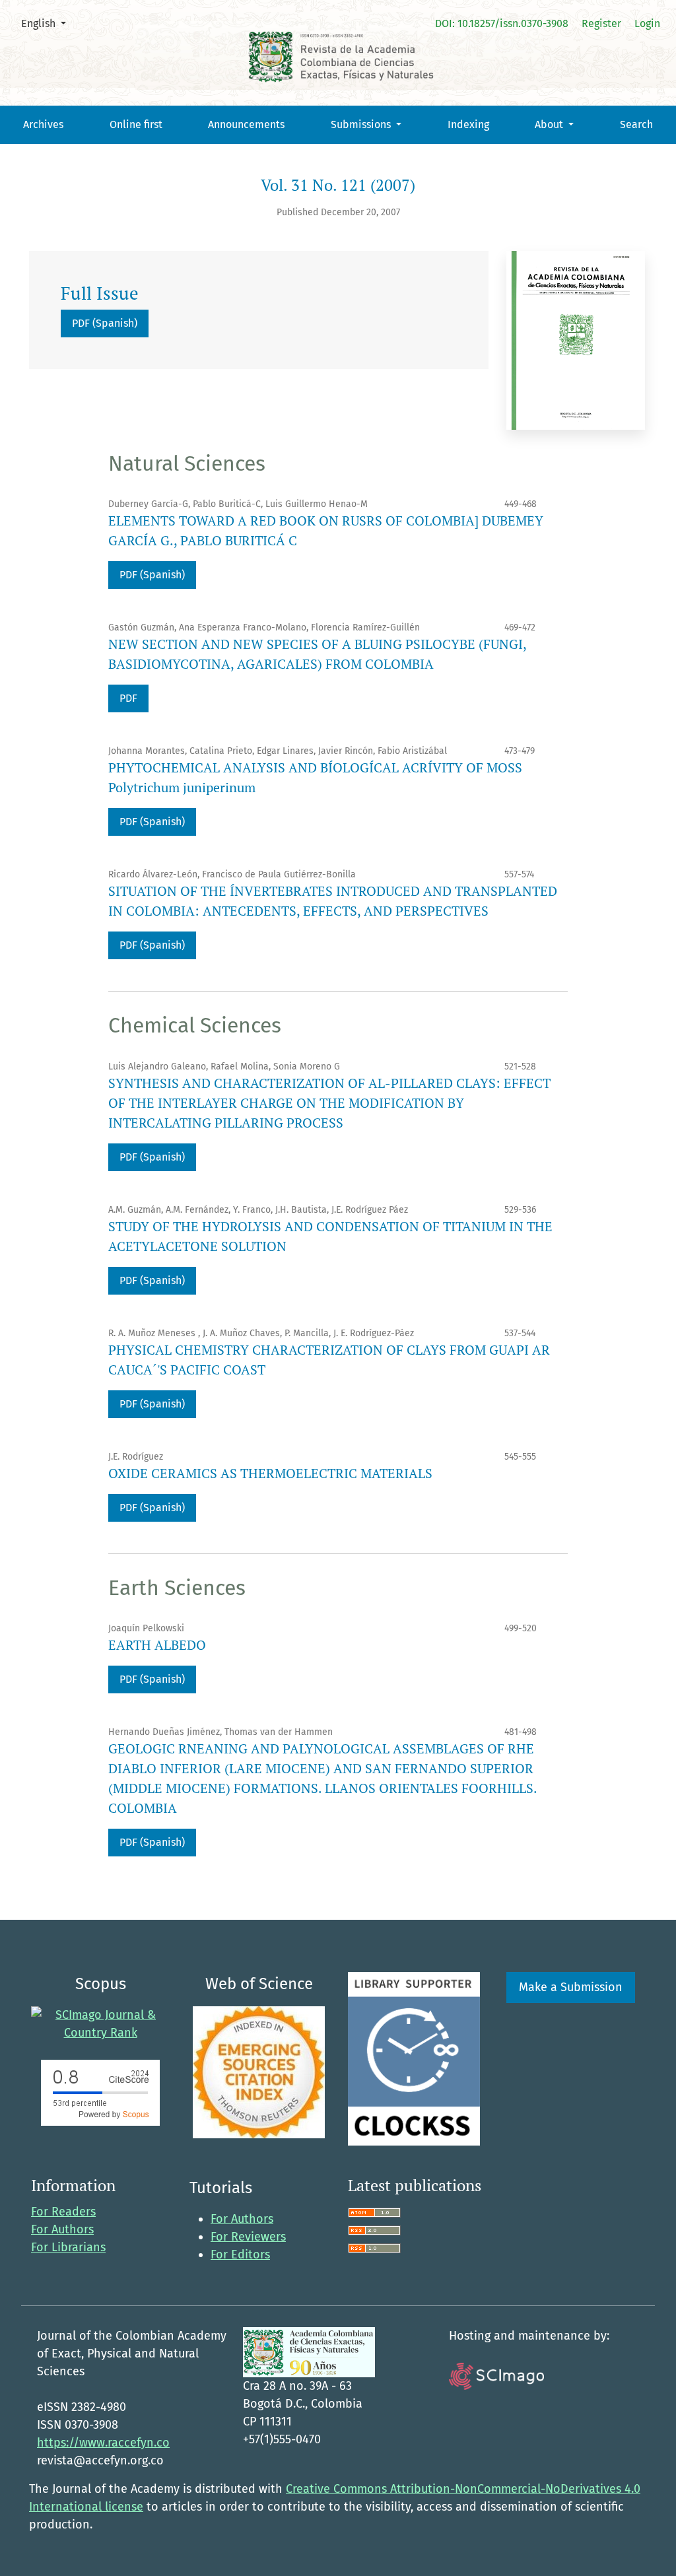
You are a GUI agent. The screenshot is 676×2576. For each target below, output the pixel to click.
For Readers (63, 2212)
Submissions (362, 124)
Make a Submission (571, 1987)
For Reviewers (248, 2237)
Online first (136, 124)
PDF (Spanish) (105, 323)
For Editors (240, 2254)
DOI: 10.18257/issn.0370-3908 (502, 23)
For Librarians (68, 2247)
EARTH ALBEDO (157, 1645)
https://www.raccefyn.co (103, 2443)
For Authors (62, 2229)
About (550, 124)
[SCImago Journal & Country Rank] (100, 2023)
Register (601, 23)
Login (647, 23)
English (49, 23)
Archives (43, 124)
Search (636, 124)
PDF (128, 698)
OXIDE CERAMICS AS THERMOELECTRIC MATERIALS (270, 1473)
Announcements (246, 124)
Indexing (468, 124)
